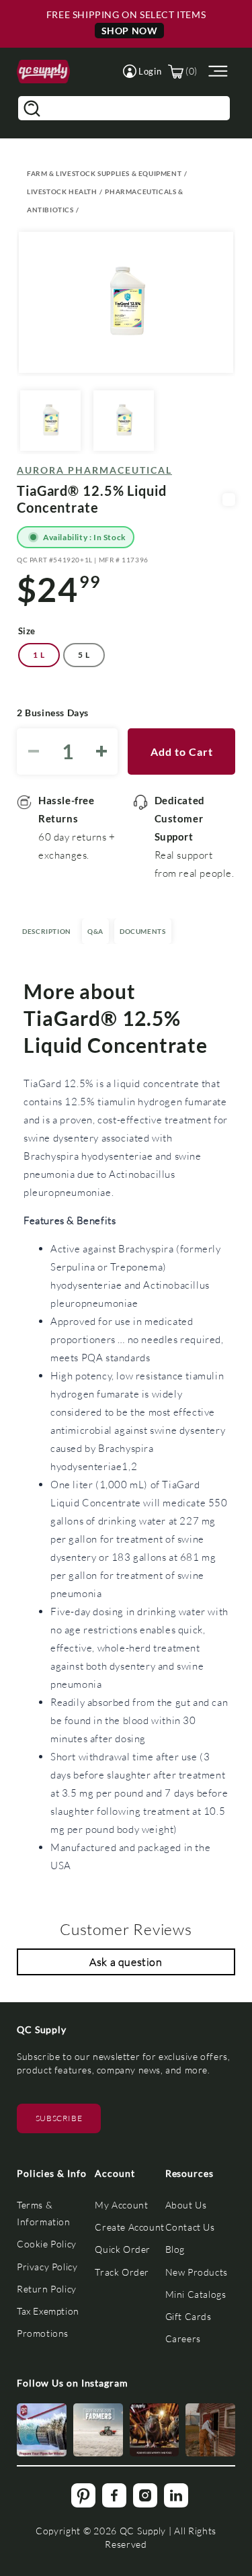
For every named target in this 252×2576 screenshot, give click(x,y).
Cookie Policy (47, 2244)
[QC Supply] (43, 71)
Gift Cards (188, 2316)
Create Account (129, 2227)
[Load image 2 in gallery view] (124, 421)
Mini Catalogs (196, 2294)
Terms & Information (44, 2213)
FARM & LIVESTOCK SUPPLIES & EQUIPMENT (104, 173)
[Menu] (216, 72)
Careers (183, 2338)
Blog (175, 2249)
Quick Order (123, 2249)
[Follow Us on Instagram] (42, 2430)
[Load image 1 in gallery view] (50, 421)
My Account (121, 2205)
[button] (142, 71)
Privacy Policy (47, 2267)
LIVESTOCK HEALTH (62, 191)
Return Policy (47, 2289)
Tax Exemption (48, 2311)
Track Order (122, 2272)
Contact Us (190, 2227)
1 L (39, 655)
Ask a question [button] (126, 1962)
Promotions (43, 2333)
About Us (186, 2205)
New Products (197, 2272)
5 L (84, 655)
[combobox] (124, 108)
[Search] (32, 108)
